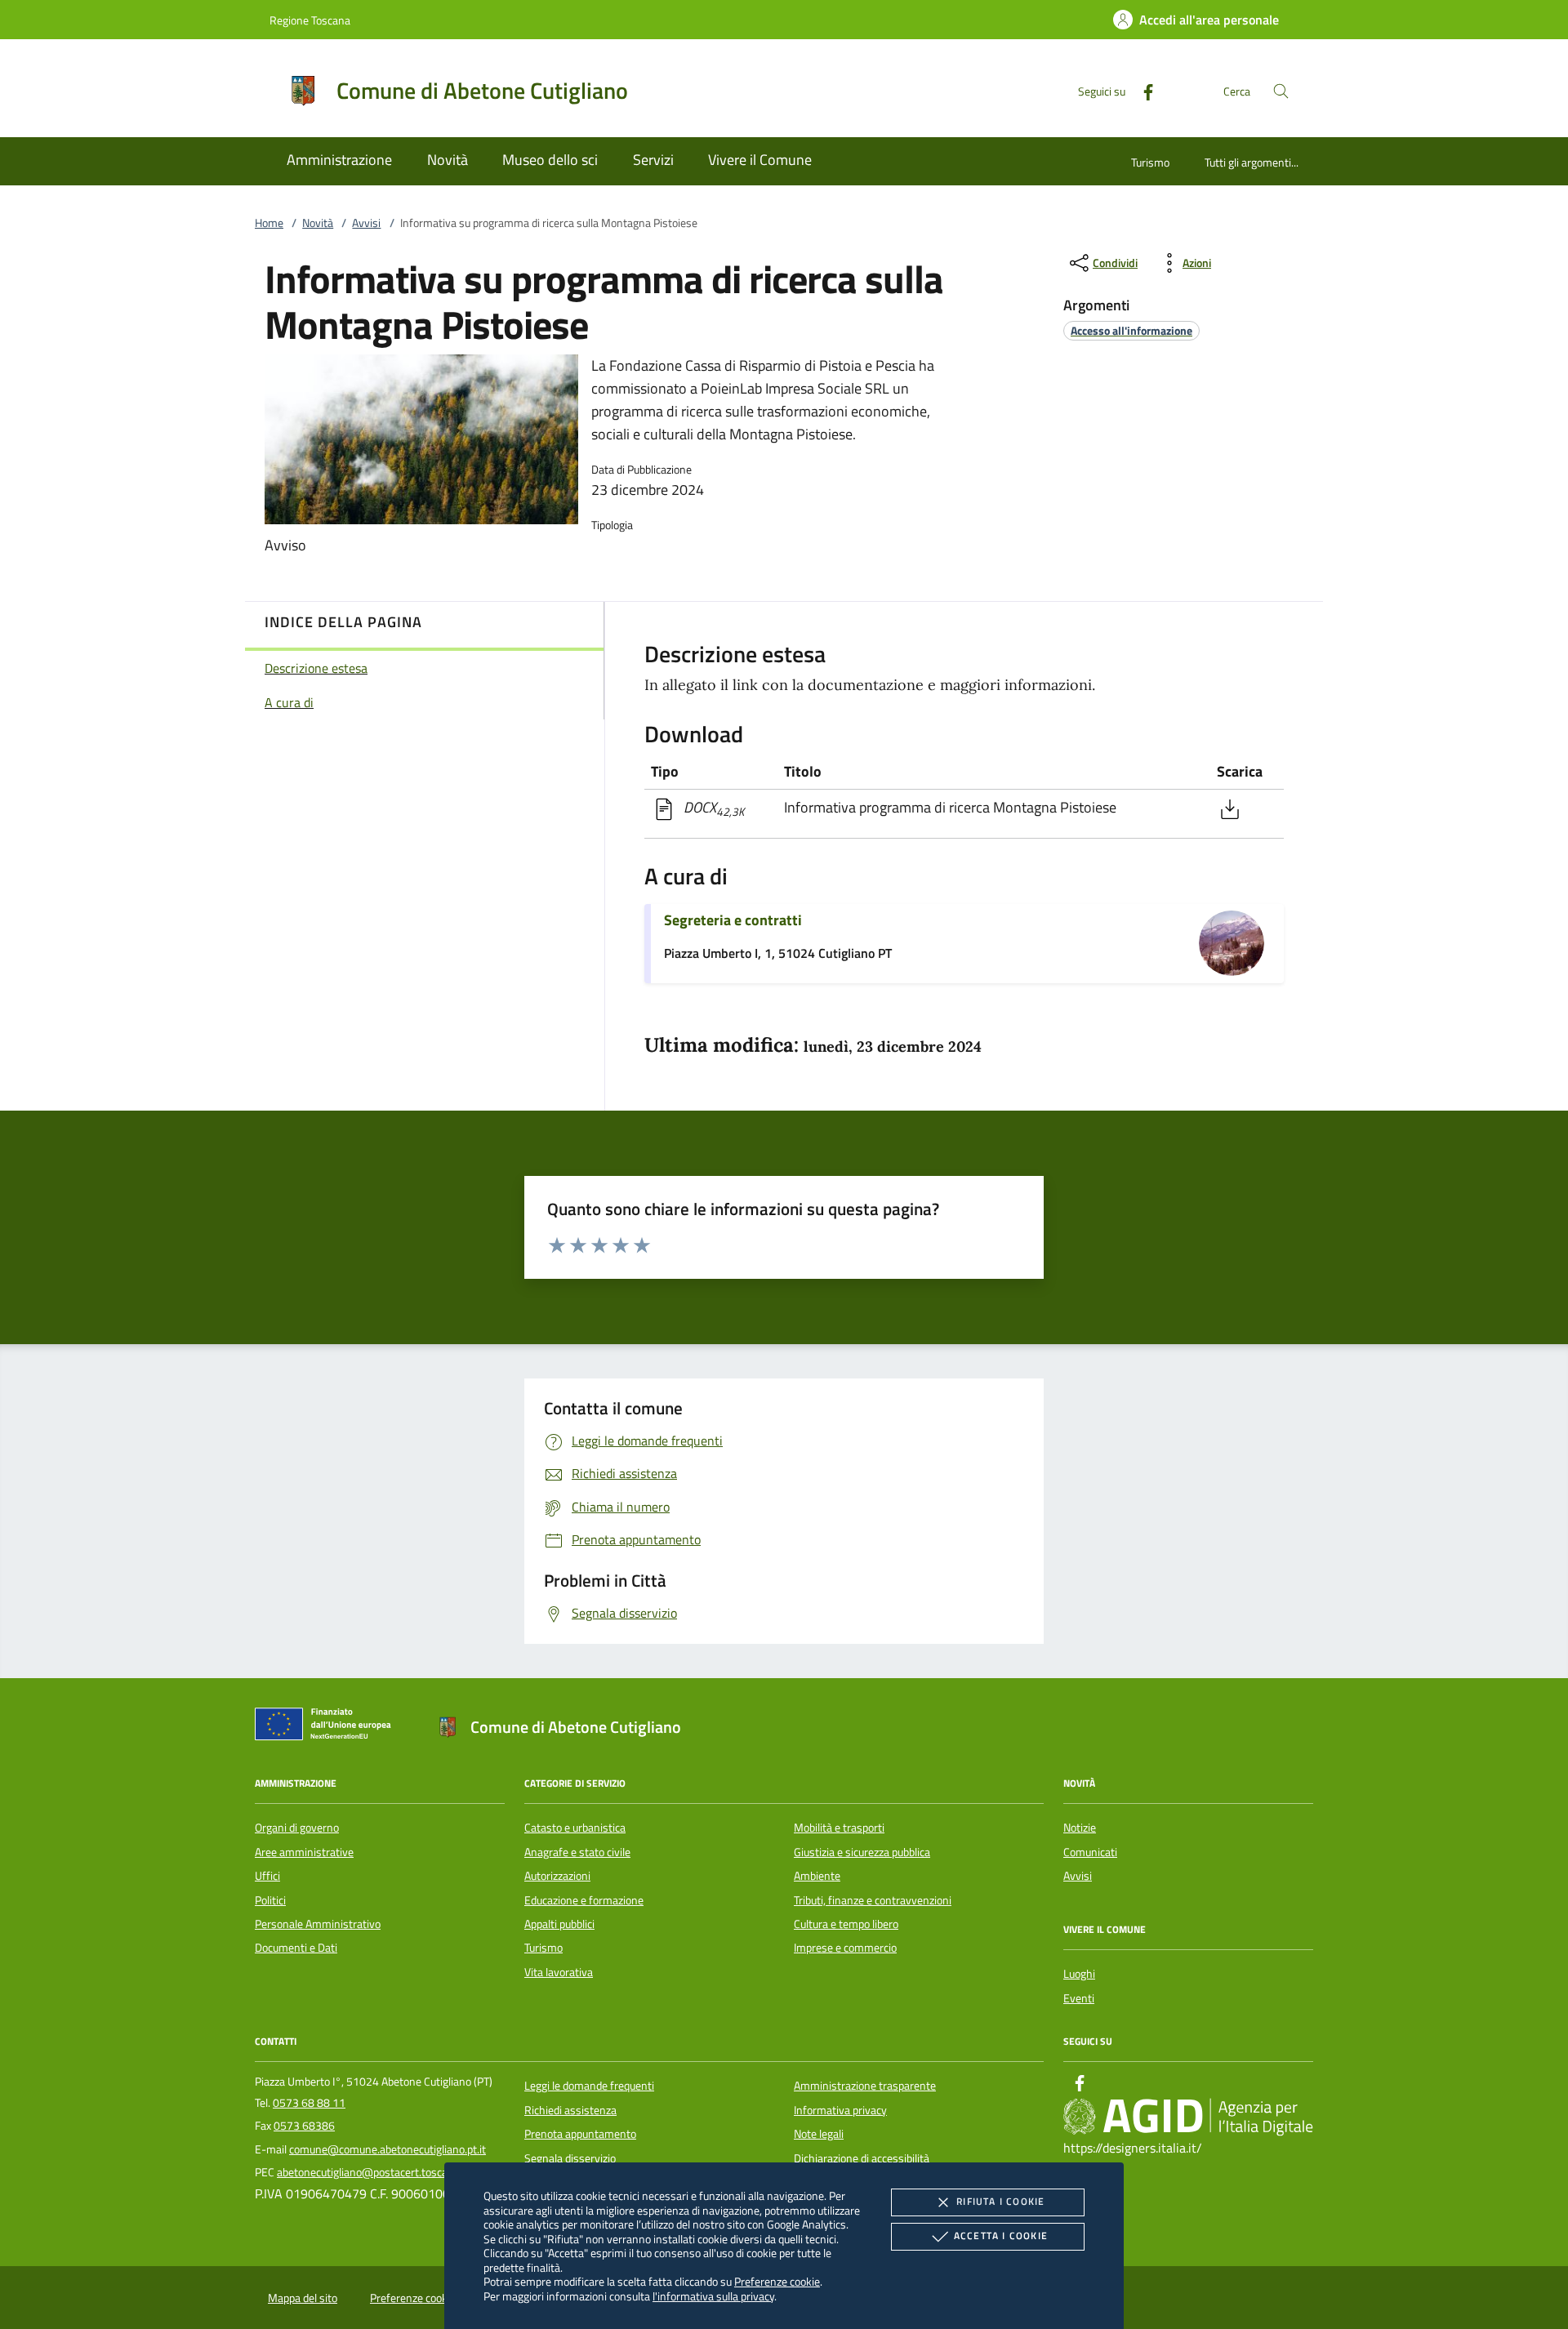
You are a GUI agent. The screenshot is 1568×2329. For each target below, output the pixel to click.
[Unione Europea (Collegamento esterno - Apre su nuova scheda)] (327, 1727)
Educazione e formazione (584, 1900)
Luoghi (1079, 1974)
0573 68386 (304, 2126)
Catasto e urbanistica (575, 1828)
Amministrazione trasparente (865, 2086)
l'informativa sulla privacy (713, 2296)
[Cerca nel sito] (1281, 91)
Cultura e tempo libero (846, 1924)
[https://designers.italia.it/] (1188, 2117)
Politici (270, 1900)
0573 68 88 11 (309, 2103)
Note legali (819, 2134)
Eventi (1079, 1998)
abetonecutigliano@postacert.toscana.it (373, 2172)
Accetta (1001, 2235)
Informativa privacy (840, 2110)
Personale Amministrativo (318, 1924)
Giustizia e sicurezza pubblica (862, 1852)
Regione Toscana (310, 20)
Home (269, 223)
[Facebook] (1142, 90)
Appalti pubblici (559, 1924)
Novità (318, 223)
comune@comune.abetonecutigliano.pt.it (388, 2149)
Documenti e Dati (296, 1948)
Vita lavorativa (559, 1972)
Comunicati (1090, 1852)
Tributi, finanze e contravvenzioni (873, 1900)
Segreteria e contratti (733, 920)
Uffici (267, 1876)
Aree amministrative (304, 1852)
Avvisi (366, 223)
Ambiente (817, 1876)
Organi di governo (297, 1828)
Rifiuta (1000, 2201)
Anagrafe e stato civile (577, 1852)
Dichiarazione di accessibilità (862, 2158)
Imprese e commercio (845, 1948)
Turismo (1150, 162)
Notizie (1080, 1828)
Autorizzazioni (557, 1876)
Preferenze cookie (777, 2281)
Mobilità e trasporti (839, 1828)
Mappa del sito (303, 2298)
